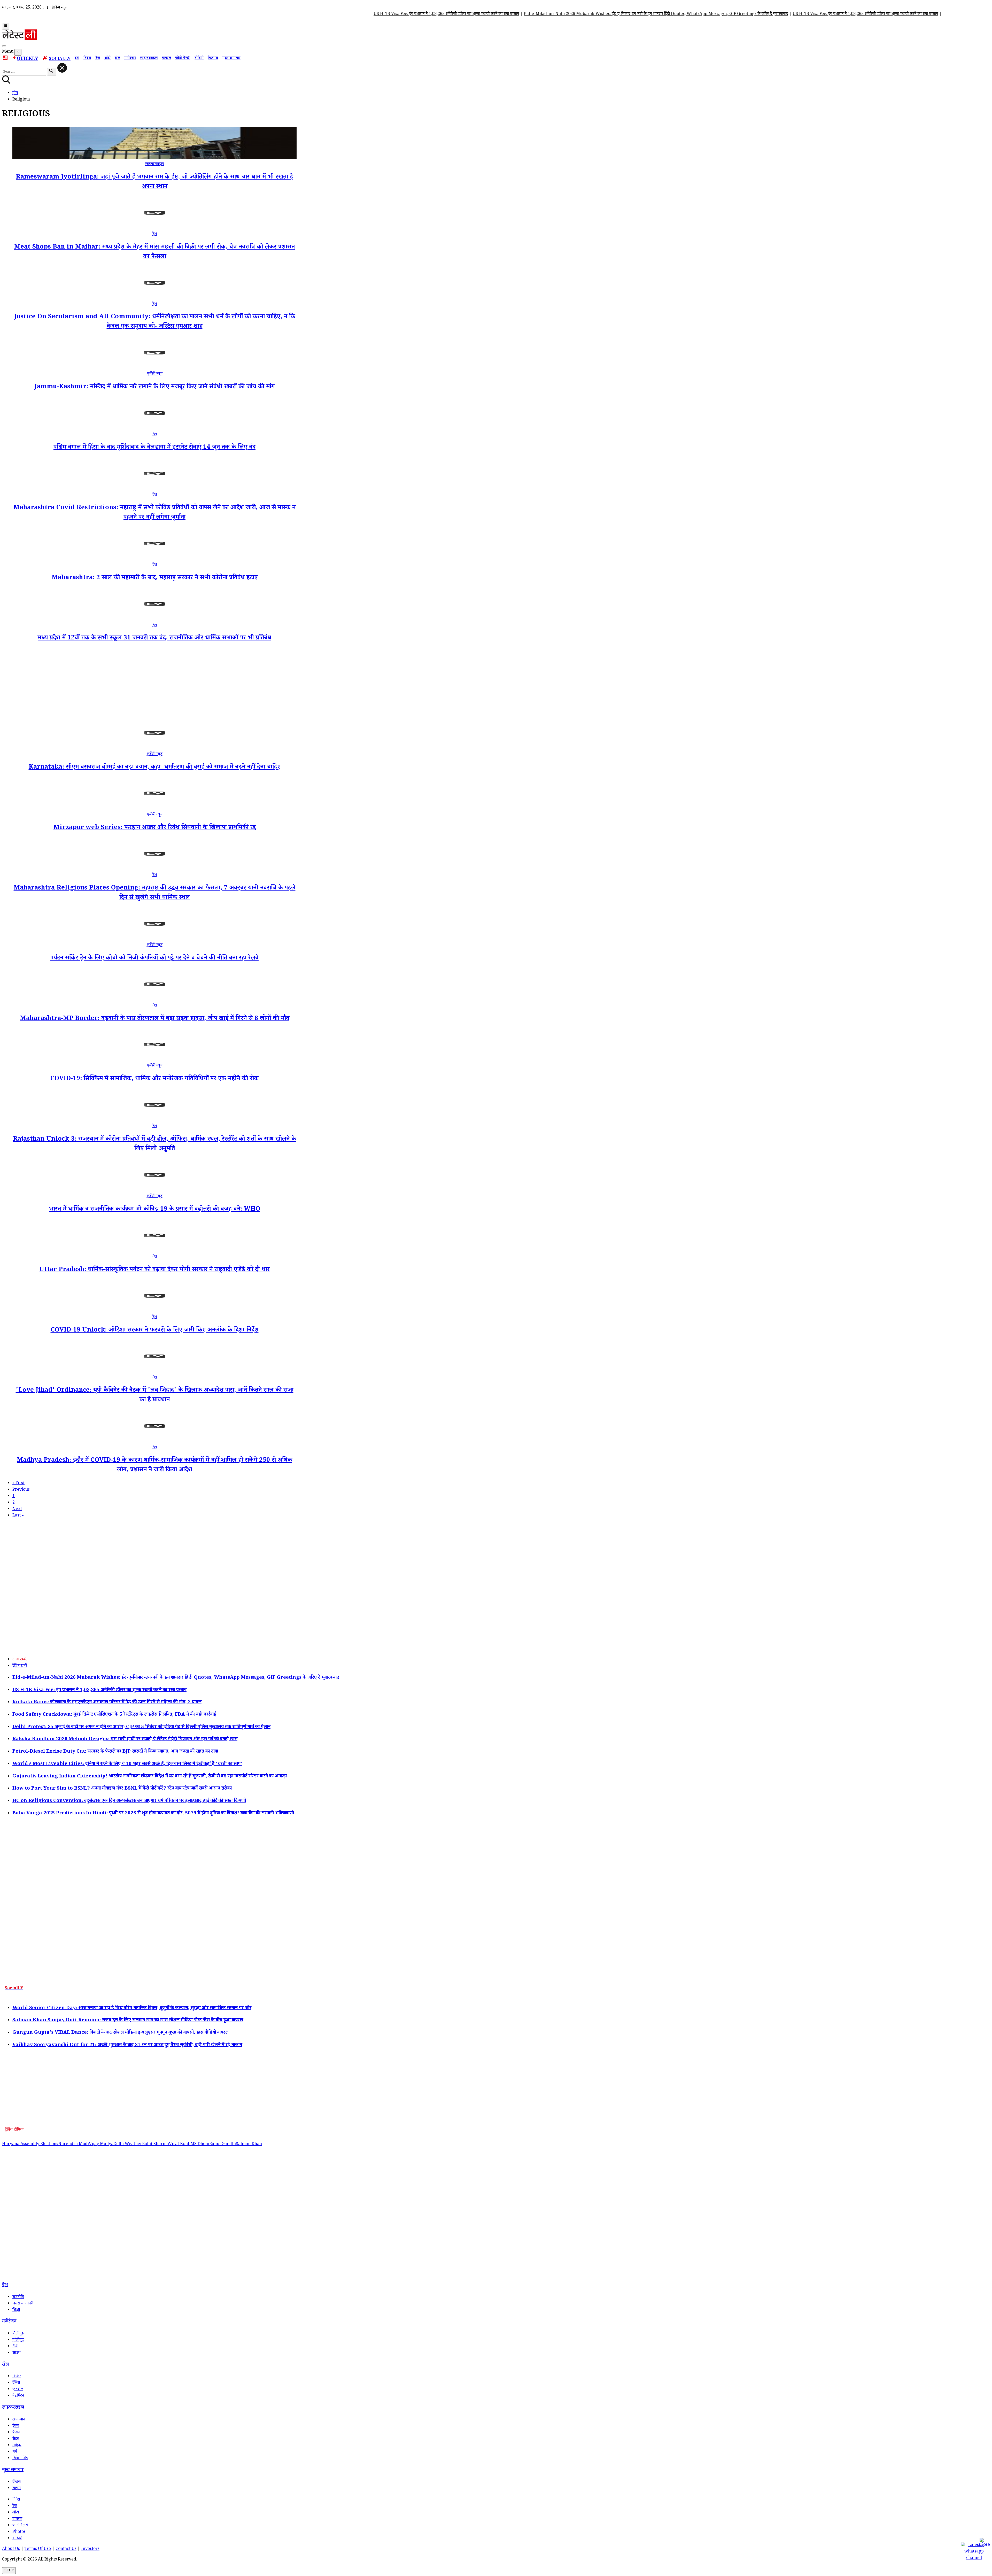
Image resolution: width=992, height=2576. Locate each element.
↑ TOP (9, 2571)
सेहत (16, 2439)
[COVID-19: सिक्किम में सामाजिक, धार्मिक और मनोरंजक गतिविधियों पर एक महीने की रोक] (154, 1060)
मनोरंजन (130, 58)
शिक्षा (16, 2310)
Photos (19, 2532)
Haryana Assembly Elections (30, 2144)
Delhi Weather (128, 2144)
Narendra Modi (73, 2144)
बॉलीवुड (18, 2334)
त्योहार (17, 2446)
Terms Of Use (38, 2549)
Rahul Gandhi (223, 2144)
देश (77, 58)
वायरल (166, 58)
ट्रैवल (16, 2426)
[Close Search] (62, 68)
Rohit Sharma (156, 2144)
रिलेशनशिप (20, 2459)
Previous (21, 1490)
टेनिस (16, 2383)
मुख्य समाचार (231, 58)
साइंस (17, 2489)
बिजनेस (213, 58)
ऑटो (107, 58)
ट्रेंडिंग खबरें (20, 1666)
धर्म (15, 2452)
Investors (90, 2549)
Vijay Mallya (101, 2144)
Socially (60, 59)
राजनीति (18, 2297)
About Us (11, 2549)
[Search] (4, 46)
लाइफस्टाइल (149, 58)
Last (18, 1516)
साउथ (16, 2353)
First (18, 1484)
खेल (117, 58)
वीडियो (199, 58)
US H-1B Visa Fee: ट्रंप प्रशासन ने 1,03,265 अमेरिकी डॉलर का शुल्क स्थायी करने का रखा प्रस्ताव (257, 14)
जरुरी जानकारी (23, 2304)
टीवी (15, 2347)
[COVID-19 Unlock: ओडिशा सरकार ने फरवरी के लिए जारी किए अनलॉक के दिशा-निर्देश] (154, 1311)
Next (17, 1509)
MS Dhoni (200, 2144)
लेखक (17, 2482)
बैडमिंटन (18, 2396)
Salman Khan (249, 2144)
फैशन (16, 2433)
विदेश (87, 58)
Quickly (28, 59)
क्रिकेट (17, 2377)
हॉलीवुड (18, 2340)
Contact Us (66, 2549)
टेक (98, 58)
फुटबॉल (18, 2390)
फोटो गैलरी (183, 58)
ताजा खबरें (20, 1660)
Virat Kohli (180, 2144)
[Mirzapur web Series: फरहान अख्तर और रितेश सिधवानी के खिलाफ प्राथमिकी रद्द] (154, 809)
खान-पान (19, 2420)
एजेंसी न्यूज (155, 374)
